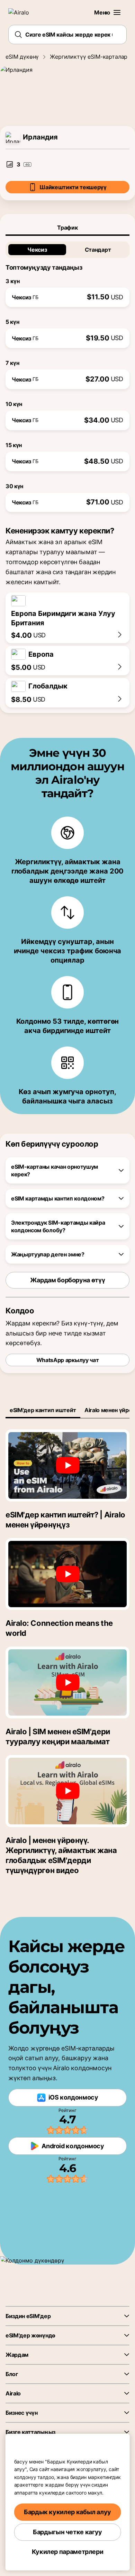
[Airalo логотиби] (23, 12)
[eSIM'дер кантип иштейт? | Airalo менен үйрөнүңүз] (67, 1465)
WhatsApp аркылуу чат (68, 1360)
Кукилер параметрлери (68, 2552)
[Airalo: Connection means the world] (67, 1574)
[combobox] (67, 35)
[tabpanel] (67, 374)
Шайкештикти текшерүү (73, 187)
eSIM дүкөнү (22, 57)
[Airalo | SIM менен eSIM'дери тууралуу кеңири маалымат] (67, 1682)
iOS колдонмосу (73, 2097)
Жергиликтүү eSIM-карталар (89, 57)
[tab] (67, 228)
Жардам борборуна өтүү (67, 1280)
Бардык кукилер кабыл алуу (67, 2512)
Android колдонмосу (73, 2146)
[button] (117, 12)
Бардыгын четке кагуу (67, 2532)
